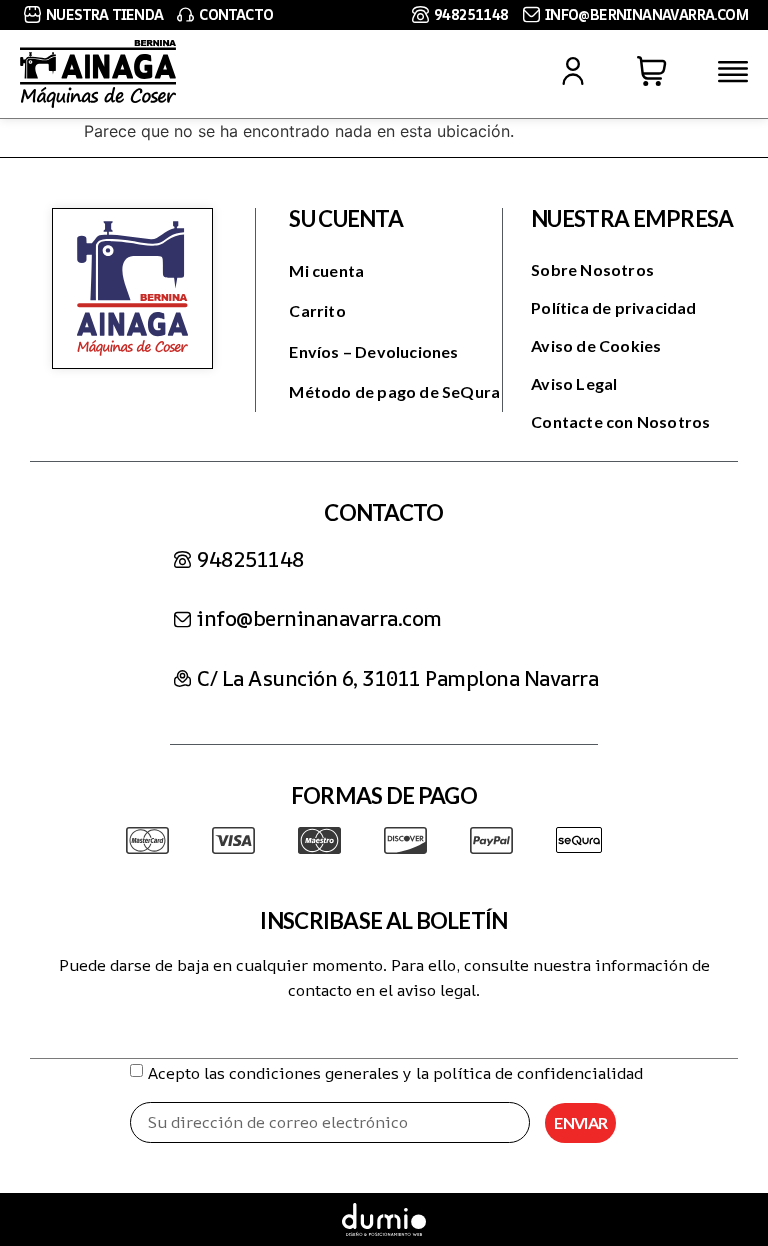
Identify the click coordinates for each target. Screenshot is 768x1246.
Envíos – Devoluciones (373, 351)
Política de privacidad (613, 307)
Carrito (317, 310)
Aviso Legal (574, 383)
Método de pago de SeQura (394, 391)
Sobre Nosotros (592, 269)
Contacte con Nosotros (620, 421)
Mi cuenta (326, 270)
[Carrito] (652, 71)
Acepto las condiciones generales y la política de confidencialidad (395, 1073)
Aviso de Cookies (596, 345)
